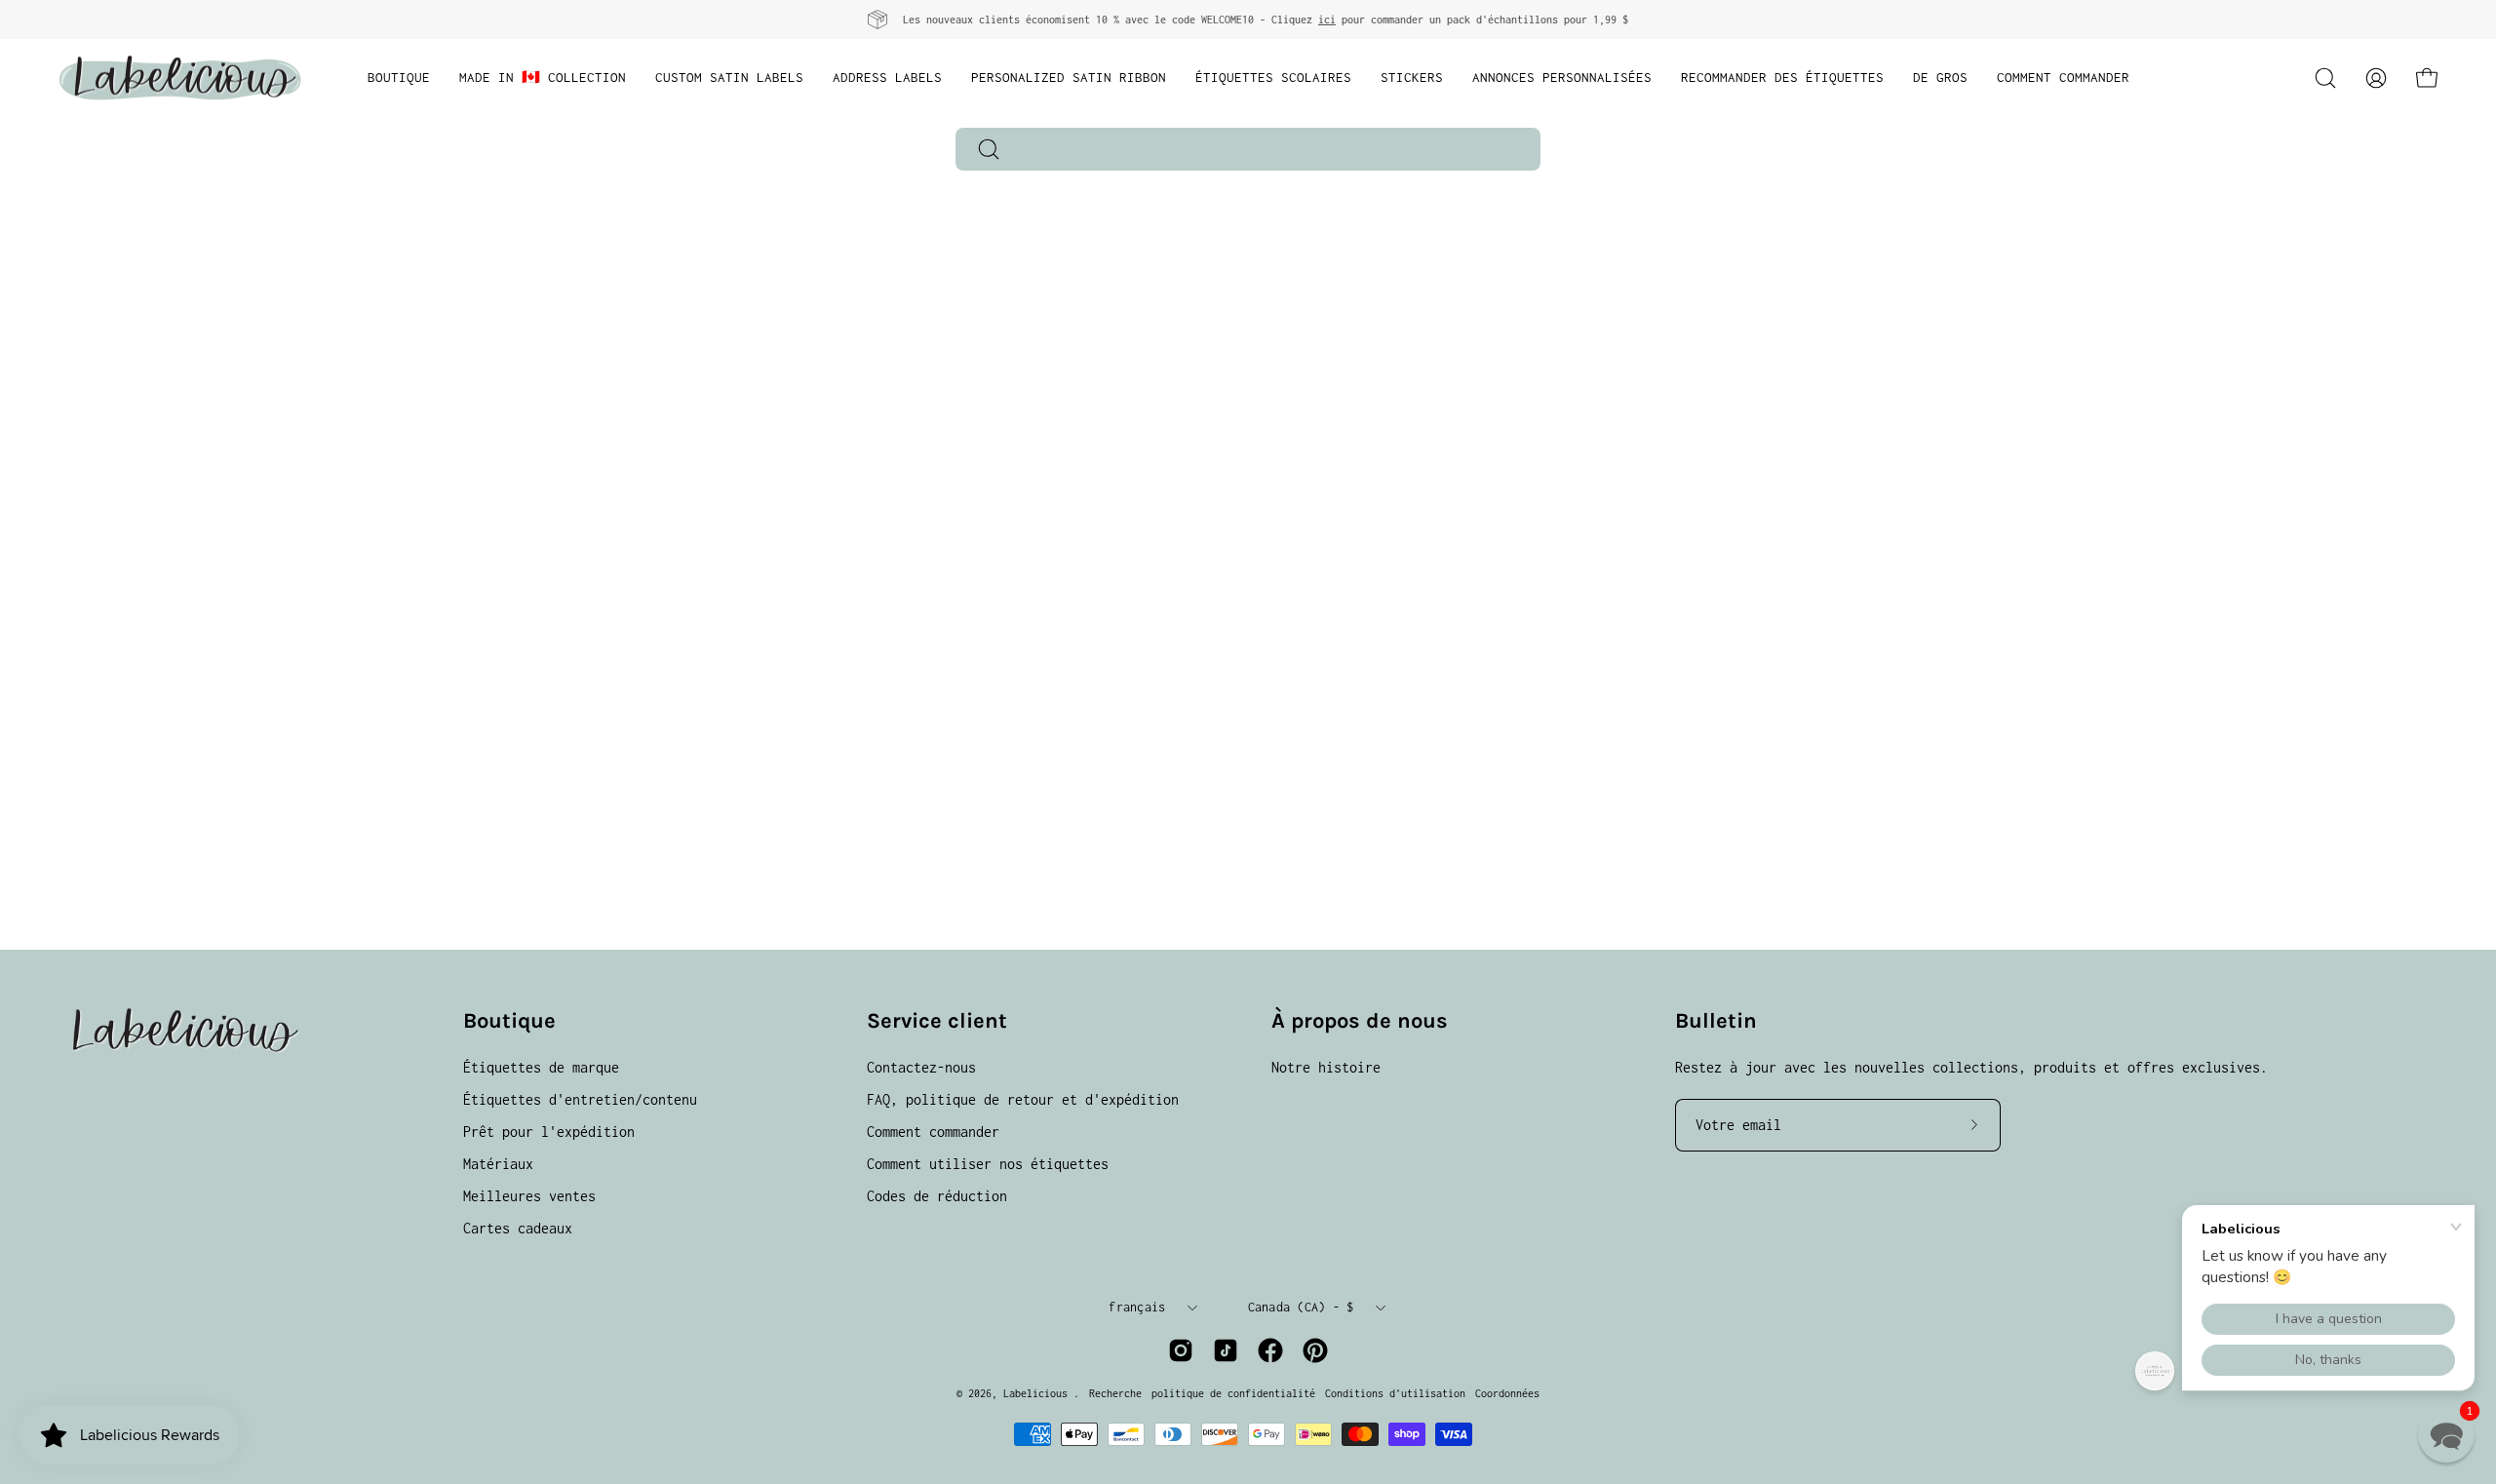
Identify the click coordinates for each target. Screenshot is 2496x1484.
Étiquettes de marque (541, 1067)
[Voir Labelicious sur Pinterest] (1315, 1350)
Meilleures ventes (529, 1196)
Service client (937, 1021)
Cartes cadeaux (518, 1228)
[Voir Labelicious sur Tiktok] (1226, 1350)
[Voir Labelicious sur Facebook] (1270, 1350)
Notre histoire (1326, 1067)
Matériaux (498, 1164)
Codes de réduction (937, 1196)
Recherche (1115, 1393)
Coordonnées (1507, 1393)
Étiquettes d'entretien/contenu (580, 1099)
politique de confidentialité (1233, 1393)
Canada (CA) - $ (1301, 1307)
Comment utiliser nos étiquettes (988, 1164)
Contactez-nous (921, 1067)
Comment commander (933, 1132)
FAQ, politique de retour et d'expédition (1023, 1099)
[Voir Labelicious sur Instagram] (1181, 1350)
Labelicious (1038, 1393)
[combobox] (1248, 149)
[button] (2325, 78)
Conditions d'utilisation (1395, 1393)
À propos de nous (1360, 1021)
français (1137, 1307)
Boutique (509, 1021)
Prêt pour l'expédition (549, 1132)
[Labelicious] (180, 78)
